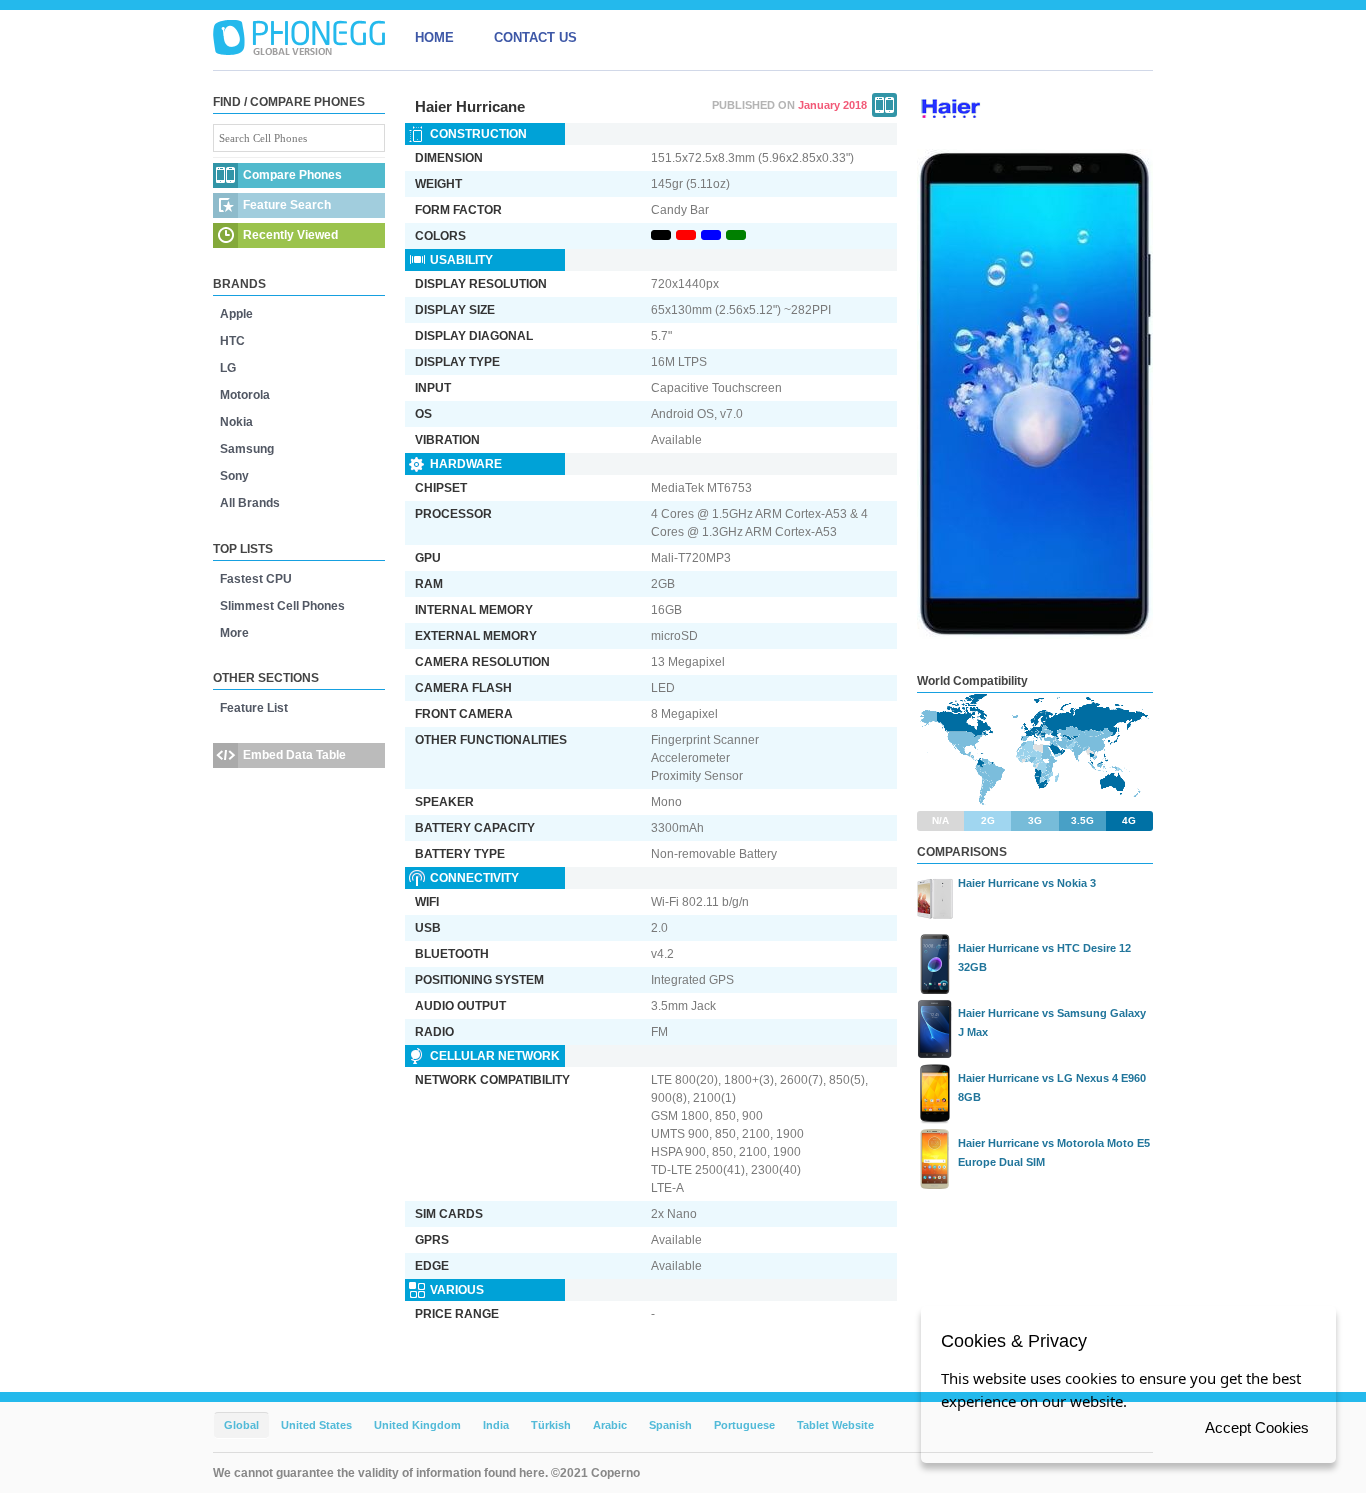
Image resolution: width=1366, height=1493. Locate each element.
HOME (434, 37)
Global (241, 1425)
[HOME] (299, 38)
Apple (236, 314)
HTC (232, 341)
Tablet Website (835, 1425)
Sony (234, 476)
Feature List (254, 708)
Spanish (670, 1425)
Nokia (236, 422)
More (234, 633)
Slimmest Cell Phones (282, 606)
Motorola (245, 395)
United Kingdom (417, 1425)
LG (228, 368)
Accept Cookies (1257, 1427)
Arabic (610, 1425)
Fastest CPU (256, 579)
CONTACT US (535, 37)
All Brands (250, 503)
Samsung (247, 449)
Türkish (551, 1425)
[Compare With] (884, 105)
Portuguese (744, 1425)
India (496, 1425)
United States (316, 1425)
